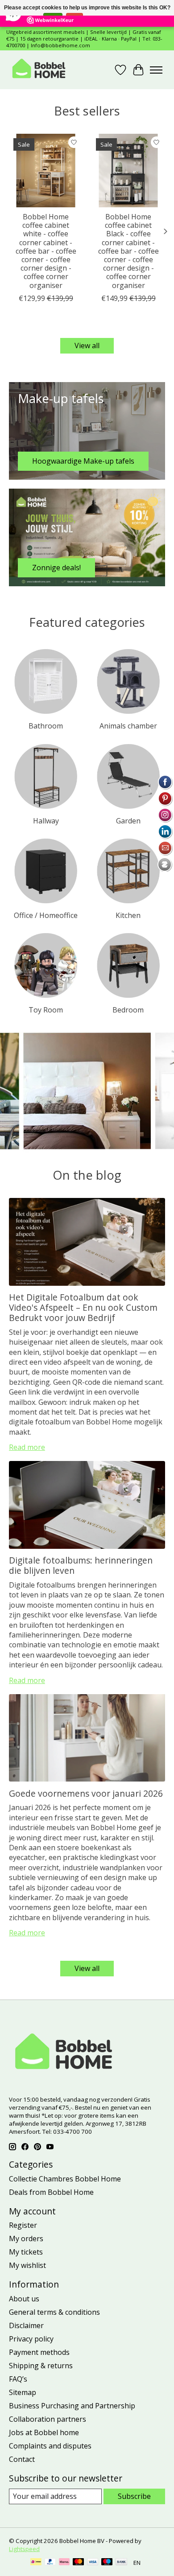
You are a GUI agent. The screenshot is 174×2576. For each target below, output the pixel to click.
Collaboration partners (48, 2419)
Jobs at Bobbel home (44, 2432)
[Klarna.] (64, 2563)
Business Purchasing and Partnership (72, 2406)
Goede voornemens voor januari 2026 (86, 1793)
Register (23, 2225)
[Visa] (93, 2563)
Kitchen (128, 915)
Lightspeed (24, 2549)
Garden (128, 821)
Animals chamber (128, 726)
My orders (26, 2239)
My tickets (26, 2252)
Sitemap (23, 2392)
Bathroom (46, 726)
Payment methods (39, 2352)
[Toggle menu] (156, 70)
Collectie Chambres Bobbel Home (65, 2179)
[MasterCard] (79, 2563)
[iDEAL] (36, 2563)
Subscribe (134, 2496)
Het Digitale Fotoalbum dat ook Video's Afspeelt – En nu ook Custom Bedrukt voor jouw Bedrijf (83, 1307)
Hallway (46, 821)
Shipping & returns (41, 2366)
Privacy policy (31, 2339)
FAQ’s (18, 2379)
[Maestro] (107, 2563)
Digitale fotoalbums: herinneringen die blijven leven (81, 1565)
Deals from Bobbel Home (51, 2192)
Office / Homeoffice (46, 915)
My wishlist (27, 2265)
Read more (27, 1447)
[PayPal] (50, 2563)
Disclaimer (26, 2325)
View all (87, 346)
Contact (22, 2459)
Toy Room (46, 1010)
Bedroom (128, 1010)
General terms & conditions (54, 2312)
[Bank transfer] (121, 2563)
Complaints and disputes (50, 2446)
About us (24, 2299)
